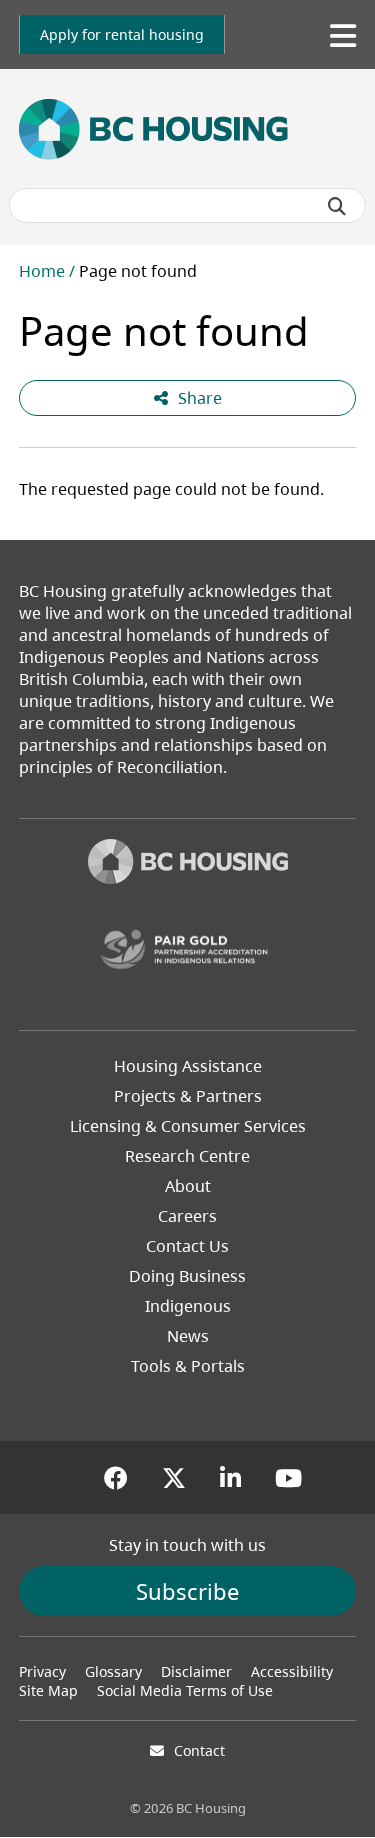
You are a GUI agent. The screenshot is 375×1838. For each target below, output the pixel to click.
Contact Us (187, 1246)
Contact (199, 1750)
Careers (187, 1216)
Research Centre (187, 1156)
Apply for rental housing (122, 34)
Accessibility (292, 1671)
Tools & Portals (188, 1366)
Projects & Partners (188, 1096)
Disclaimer (196, 1671)
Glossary (113, 1671)
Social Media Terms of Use (185, 1690)
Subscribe (187, 1591)
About (188, 1186)
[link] (122, 34)
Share (200, 398)
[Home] (188, 864)
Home (42, 271)
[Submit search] (337, 206)
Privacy (42, 1671)
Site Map (48, 1690)
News (188, 1336)
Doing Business (187, 1276)
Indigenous (188, 1306)
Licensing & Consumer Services (188, 1126)
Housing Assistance (188, 1066)
